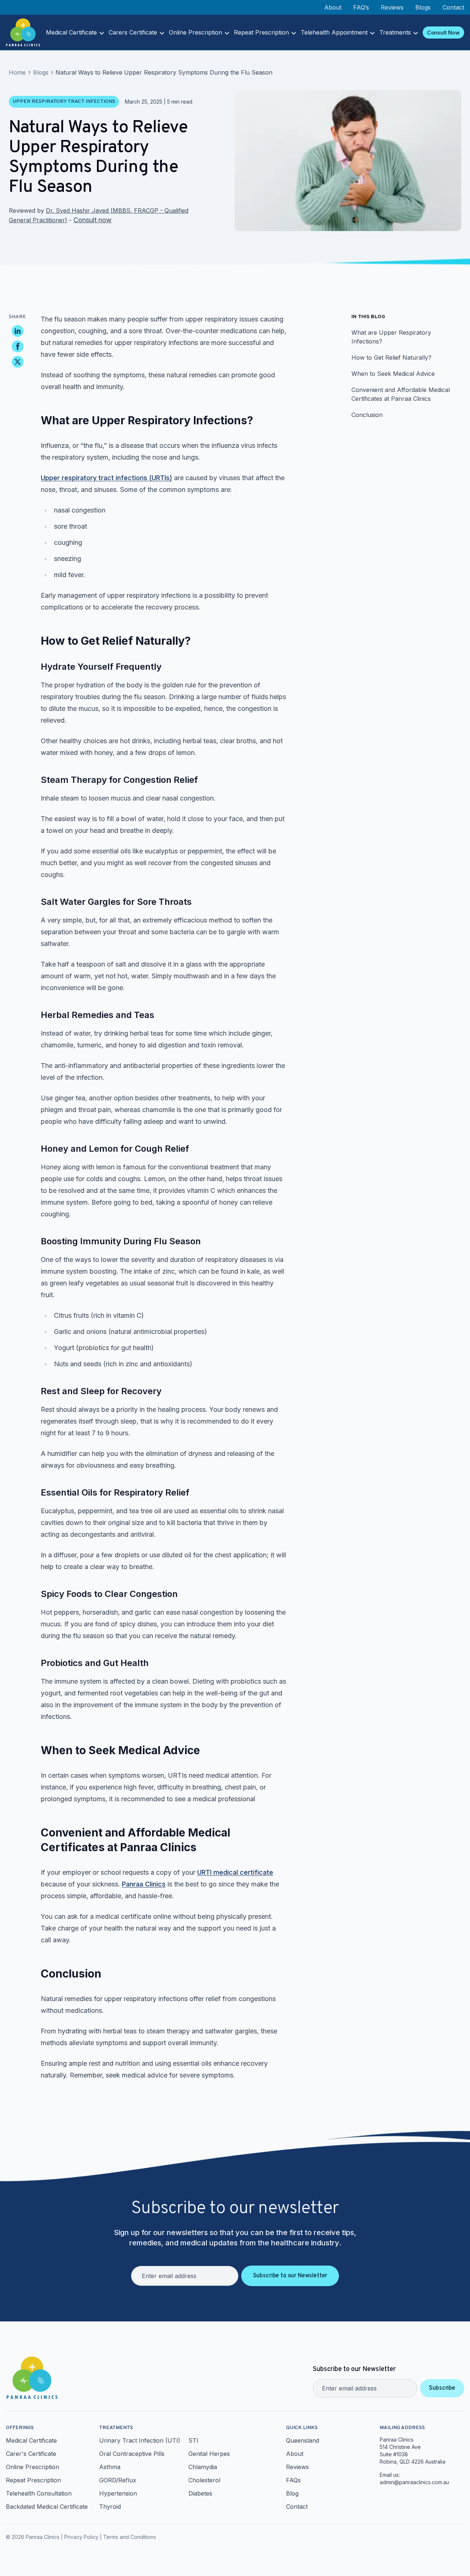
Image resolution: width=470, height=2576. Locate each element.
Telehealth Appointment (334, 32)
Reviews (392, 7)
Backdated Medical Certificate (47, 2507)
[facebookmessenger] (18, 346)
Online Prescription (196, 32)
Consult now (93, 220)
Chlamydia (203, 2467)
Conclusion (367, 415)
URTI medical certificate (235, 1872)
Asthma (110, 2467)
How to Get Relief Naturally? (391, 357)
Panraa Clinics (144, 1884)
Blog (292, 2493)
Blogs (423, 7)
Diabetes (200, 2493)
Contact (453, 7)
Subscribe (442, 2388)
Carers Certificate (133, 32)
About (333, 7)
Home (17, 72)
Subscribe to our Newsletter (290, 2276)
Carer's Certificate (31, 2454)
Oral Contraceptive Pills (132, 2454)
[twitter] (18, 362)
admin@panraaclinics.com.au (414, 2482)
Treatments (395, 32)
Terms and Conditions (130, 2537)
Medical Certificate (71, 32)
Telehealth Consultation (39, 2493)
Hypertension (118, 2493)
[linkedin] (18, 331)
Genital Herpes (209, 2454)
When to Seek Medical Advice (393, 374)
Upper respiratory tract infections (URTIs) (106, 478)
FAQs (293, 2480)
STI (193, 2440)
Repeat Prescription (261, 32)
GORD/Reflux (118, 2480)
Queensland (303, 2440)
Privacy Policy (81, 2537)
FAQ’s (361, 7)
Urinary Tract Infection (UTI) (140, 2440)
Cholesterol (204, 2480)
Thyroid (110, 2507)
